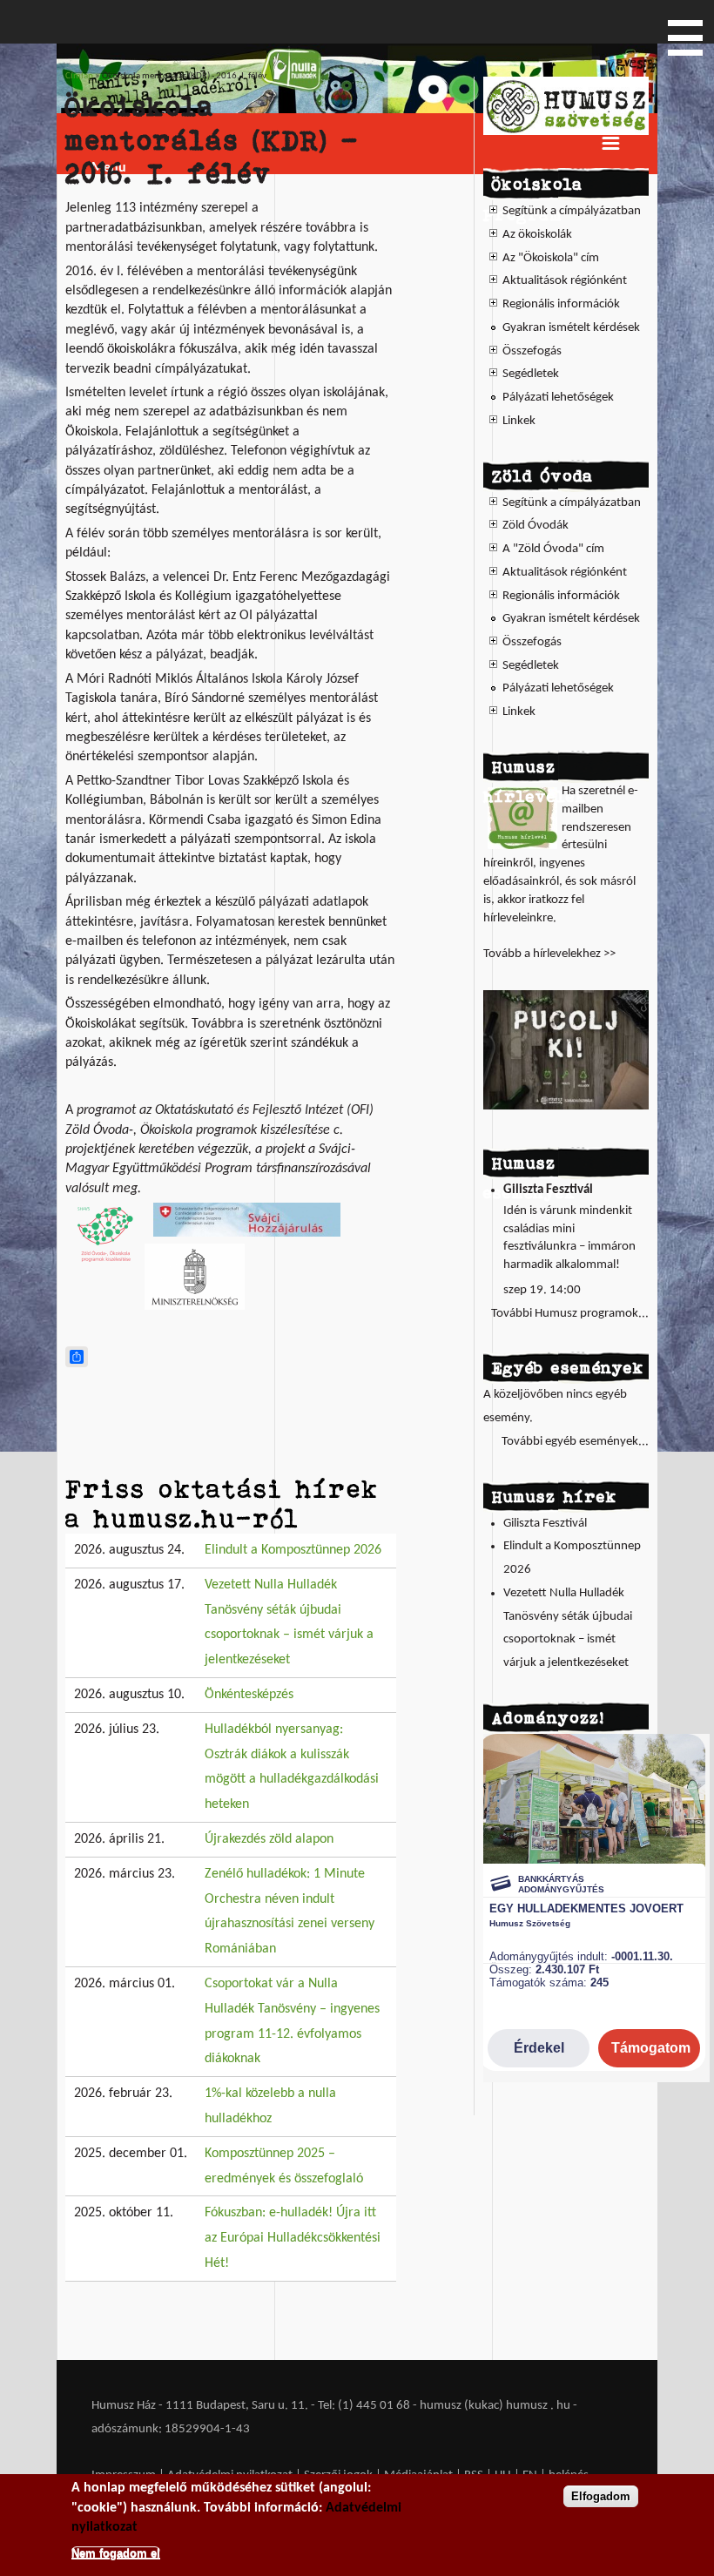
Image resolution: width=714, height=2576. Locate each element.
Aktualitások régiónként (565, 281)
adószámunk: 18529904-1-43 (171, 2429)
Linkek (519, 421)
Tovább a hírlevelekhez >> (549, 954)
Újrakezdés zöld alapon (269, 1839)
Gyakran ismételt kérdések (571, 328)
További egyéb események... (575, 1442)
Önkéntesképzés (249, 1695)
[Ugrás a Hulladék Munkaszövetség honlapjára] (566, 132)
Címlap (79, 76)
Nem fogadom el (116, 2553)
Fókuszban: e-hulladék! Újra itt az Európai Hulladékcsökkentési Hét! (293, 2238)
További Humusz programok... (570, 1314)
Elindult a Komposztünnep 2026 (293, 1550)
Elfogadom (601, 2496)
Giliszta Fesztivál (548, 1190)
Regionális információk (561, 304)
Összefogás (532, 351)
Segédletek (531, 374)
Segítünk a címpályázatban (572, 211)
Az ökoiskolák (537, 235)
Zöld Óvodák (535, 526)
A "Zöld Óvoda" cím (553, 549)
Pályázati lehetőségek (558, 398)
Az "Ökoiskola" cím (551, 258)
